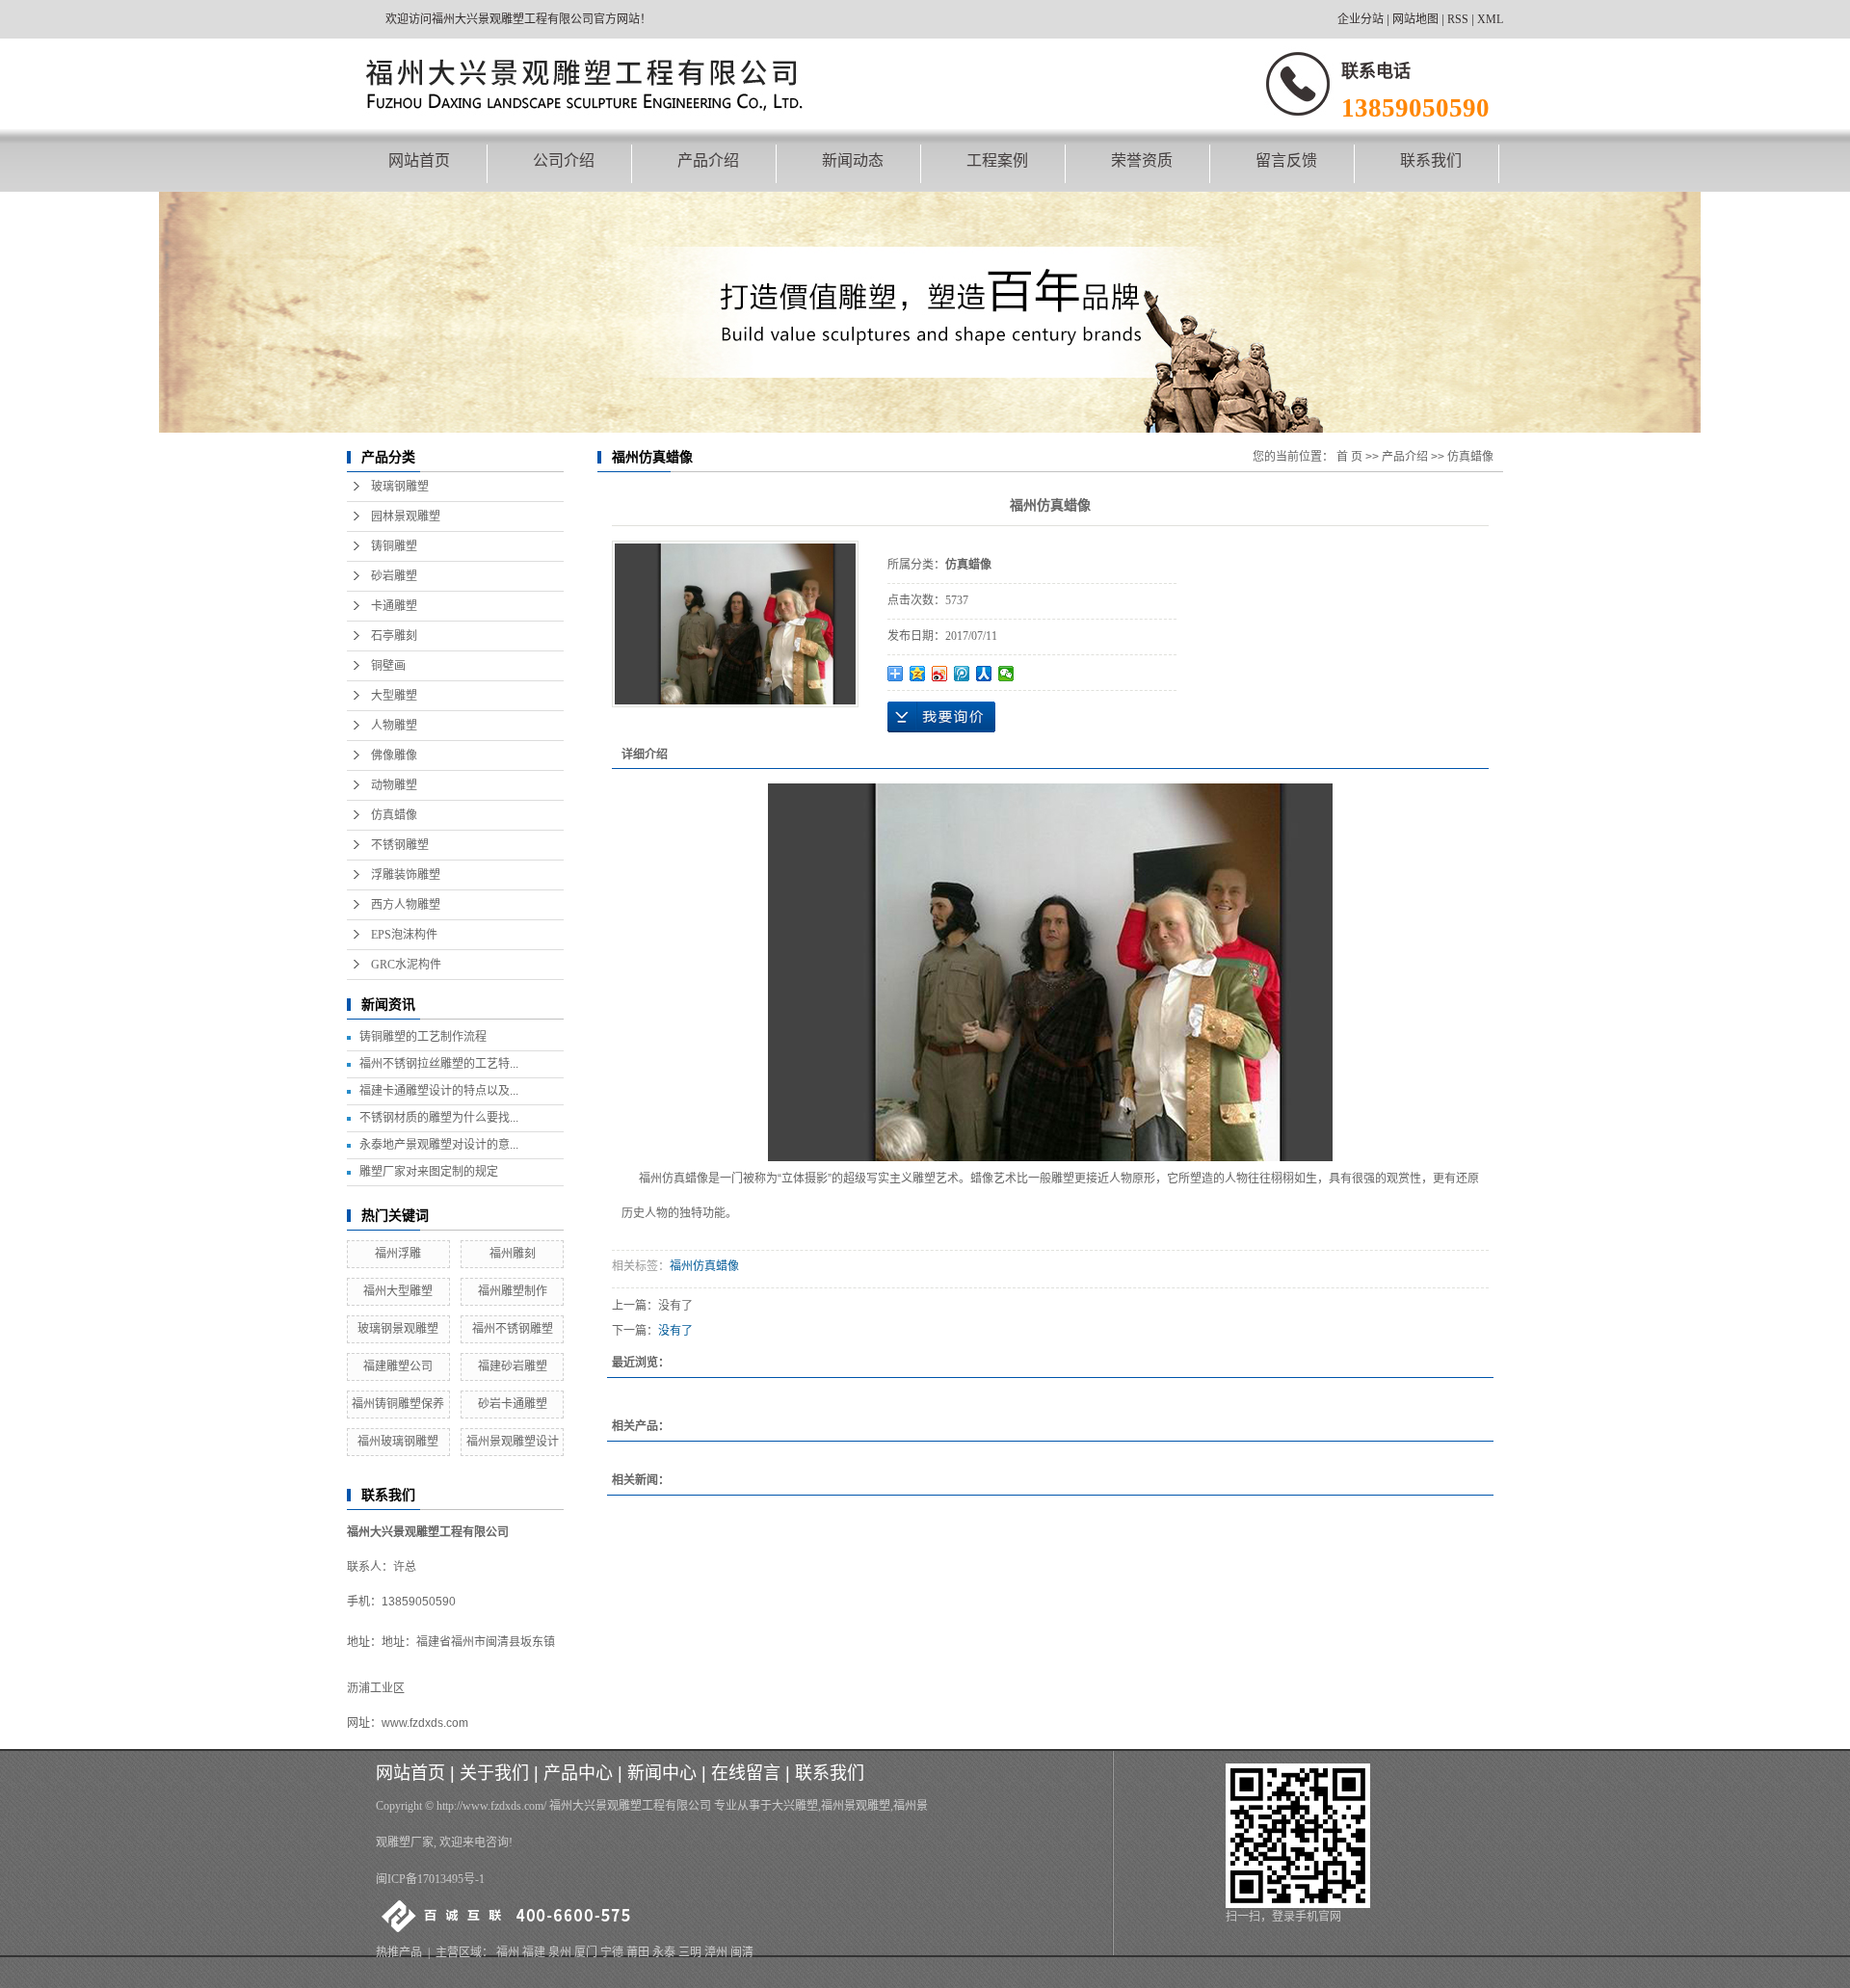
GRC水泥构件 (406, 965)
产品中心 (578, 1773)
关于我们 (494, 1773)
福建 (534, 1952)
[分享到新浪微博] (940, 674)
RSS (1458, 19)
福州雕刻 (513, 1254)
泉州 (560, 1952)
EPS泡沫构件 (404, 935)
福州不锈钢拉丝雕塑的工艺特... (439, 1064)
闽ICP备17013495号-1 (430, 1879)
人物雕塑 (394, 726)
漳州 (716, 1952)
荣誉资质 (1142, 160)
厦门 (586, 1952)
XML (1490, 19)
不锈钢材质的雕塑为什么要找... (439, 1118)
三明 (690, 1952)
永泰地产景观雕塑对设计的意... (439, 1145)
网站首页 (419, 160)
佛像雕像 (394, 755)
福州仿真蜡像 (704, 1266)
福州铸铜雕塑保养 (398, 1404)
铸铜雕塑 (394, 546)
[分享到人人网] (984, 674)
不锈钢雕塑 (400, 845)
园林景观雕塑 (406, 517)
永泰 (664, 1952)
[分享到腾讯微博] (962, 674)
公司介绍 (564, 160)
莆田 (638, 1952)
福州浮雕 (398, 1254)
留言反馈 (1286, 160)
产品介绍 (708, 160)
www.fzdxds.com (425, 1723)
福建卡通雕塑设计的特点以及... (439, 1091)
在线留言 (746, 1773)
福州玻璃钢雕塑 (398, 1442)
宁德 (612, 1952)
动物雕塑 (394, 785)
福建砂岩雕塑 (513, 1366)
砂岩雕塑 (394, 576)
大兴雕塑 (795, 1806)
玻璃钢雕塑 (400, 487)
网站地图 (1415, 19)
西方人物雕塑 (406, 905)
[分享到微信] (1006, 674)
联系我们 (1431, 160)
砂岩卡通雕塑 (513, 1404)
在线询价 (941, 717)
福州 (508, 1952)
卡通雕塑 (394, 606)
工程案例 (997, 160)
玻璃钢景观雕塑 (398, 1329)
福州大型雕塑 (398, 1291)
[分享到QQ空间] (918, 674)
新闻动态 (853, 160)
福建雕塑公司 (398, 1366)
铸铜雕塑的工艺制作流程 (423, 1037)
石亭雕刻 (394, 636)
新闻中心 (662, 1773)
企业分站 (1361, 19)
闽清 (742, 1952)
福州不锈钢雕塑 (513, 1329)
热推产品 (399, 1952)
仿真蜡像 (394, 815)
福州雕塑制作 (513, 1291)
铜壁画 (388, 666)
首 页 (1349, 457)
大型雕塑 (394, 696)
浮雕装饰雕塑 (406, 875)
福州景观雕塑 (856, 1806)
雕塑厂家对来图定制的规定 (429, 1172)
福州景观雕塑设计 (513, 1442)
